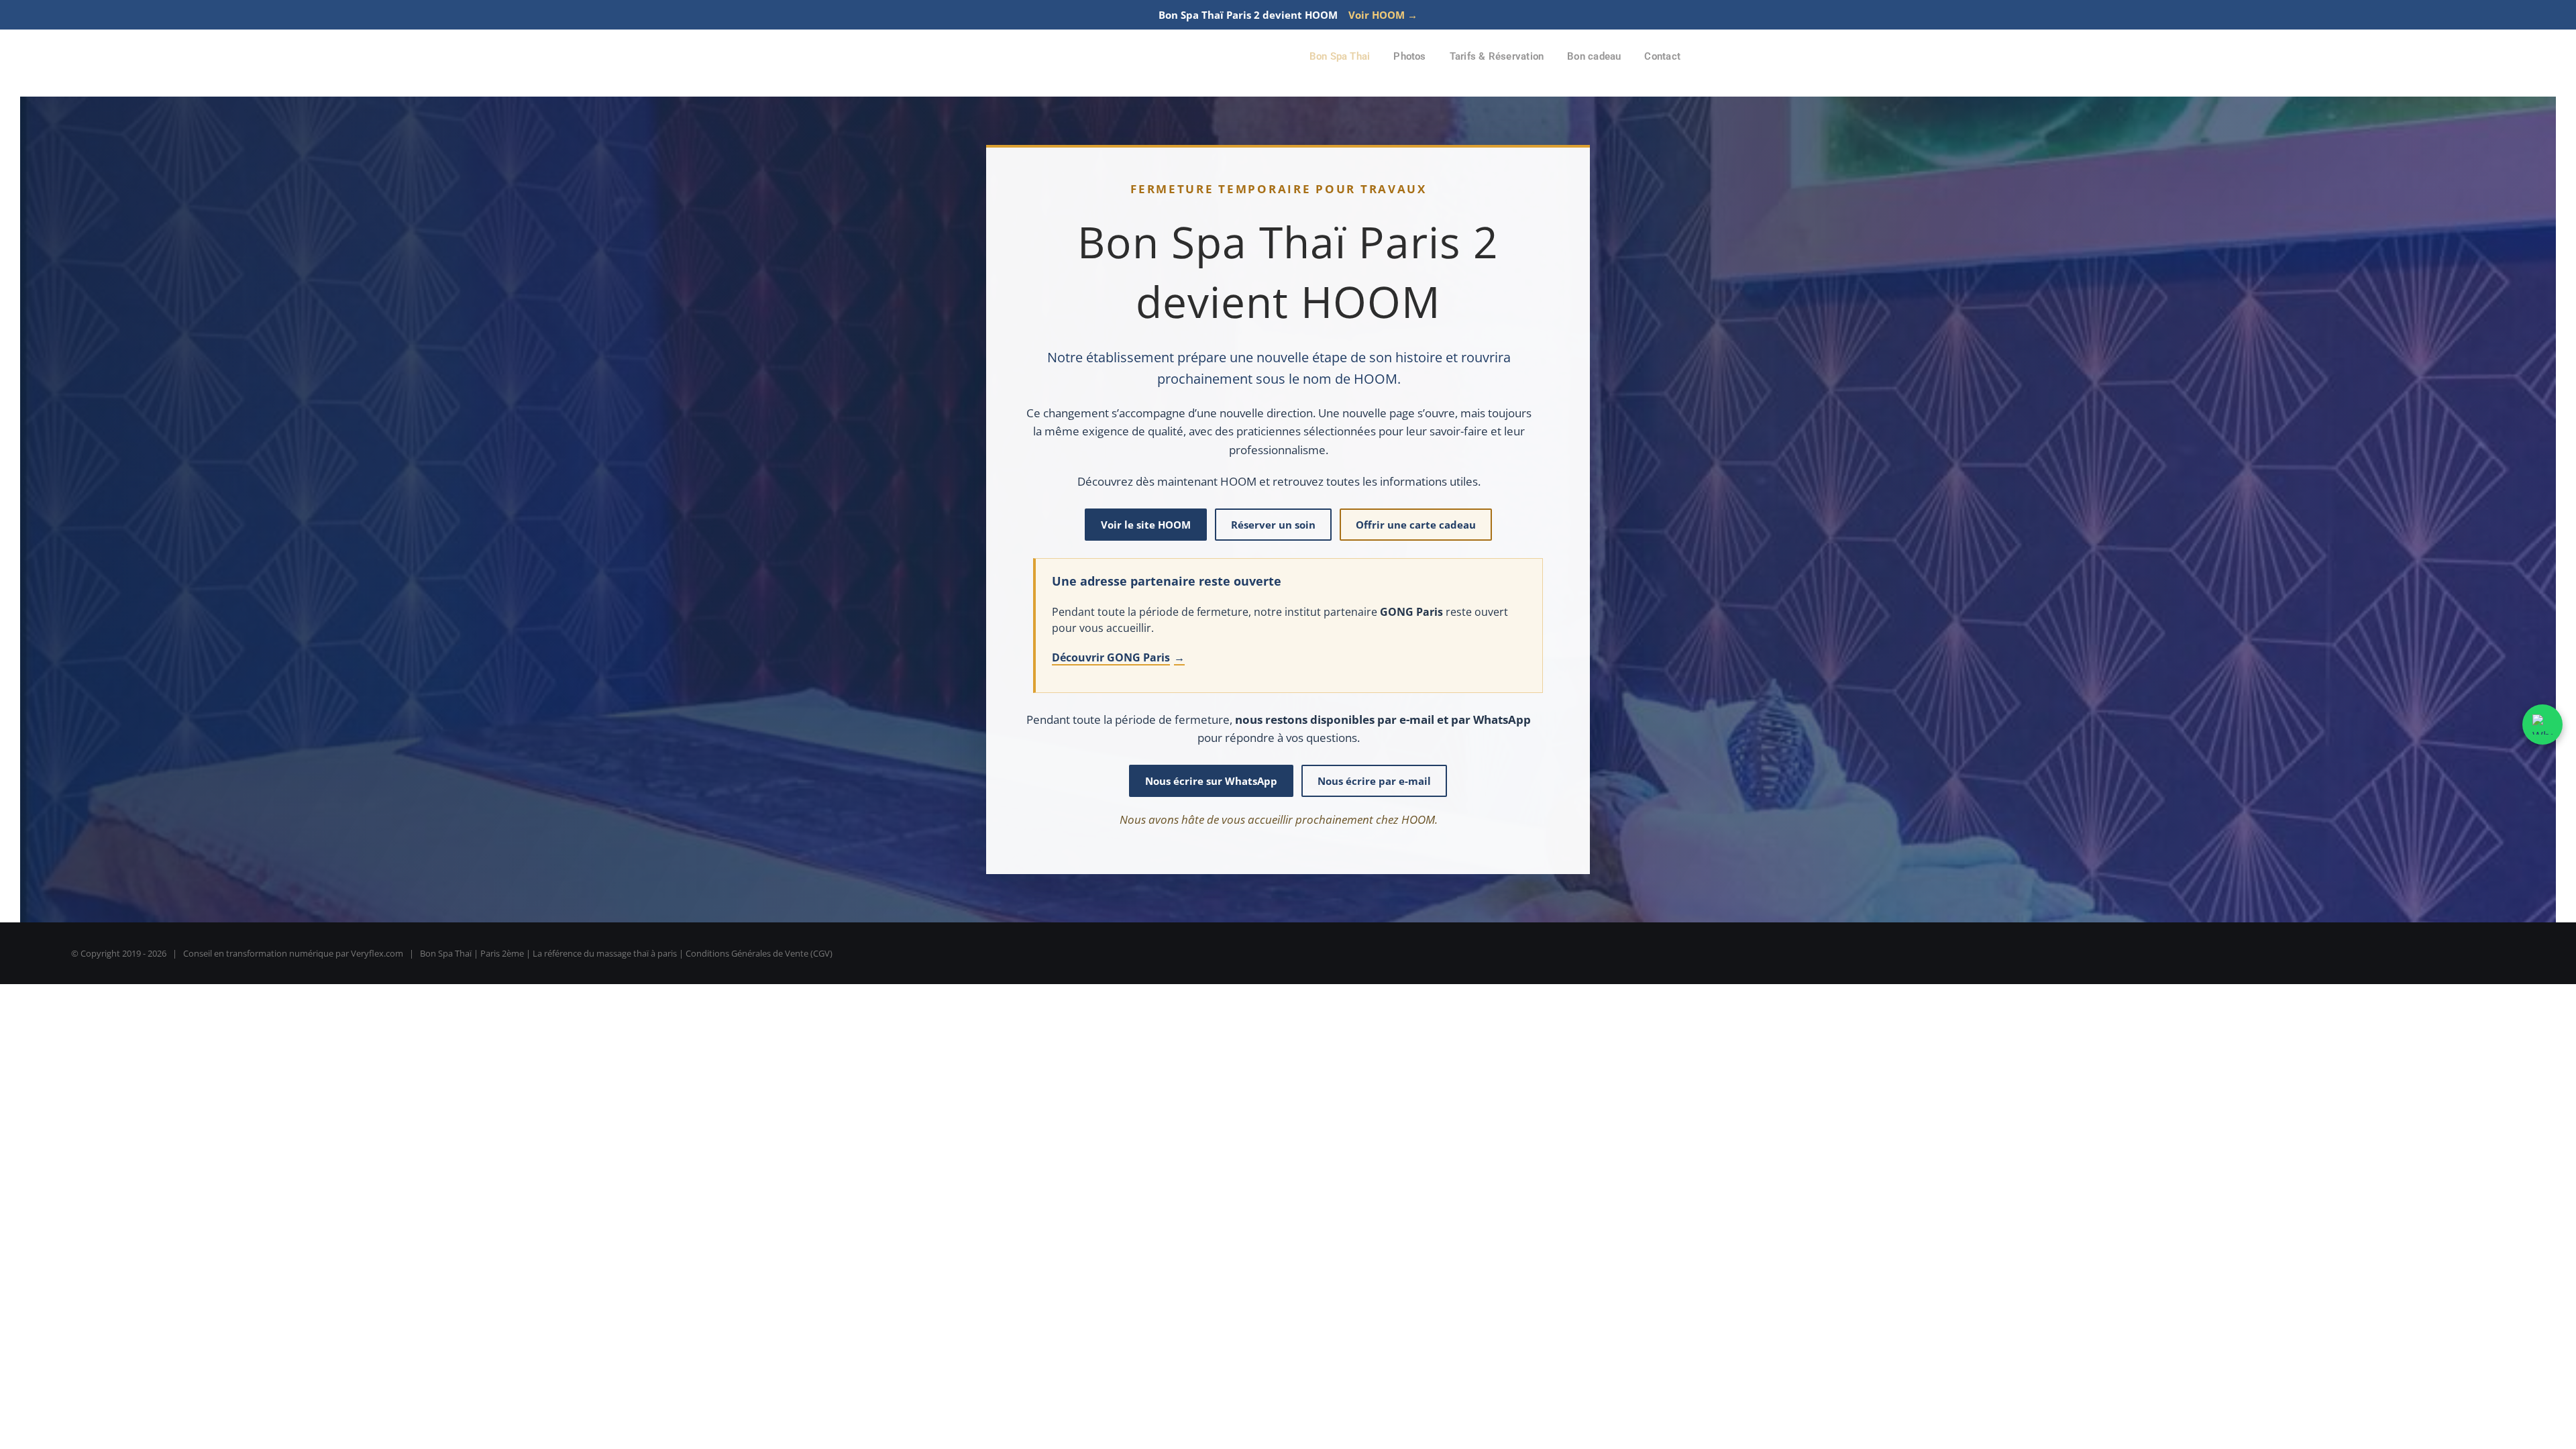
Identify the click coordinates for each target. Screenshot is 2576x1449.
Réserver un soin (1273, 525)
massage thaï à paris (637, 953)
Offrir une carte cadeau (1416, 525)
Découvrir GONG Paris (1118, 657)
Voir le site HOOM (1146, 525)
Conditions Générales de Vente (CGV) (759, 953)
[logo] (982, 47)
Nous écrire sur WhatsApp (1211, 781)
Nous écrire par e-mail (1374, 781)
